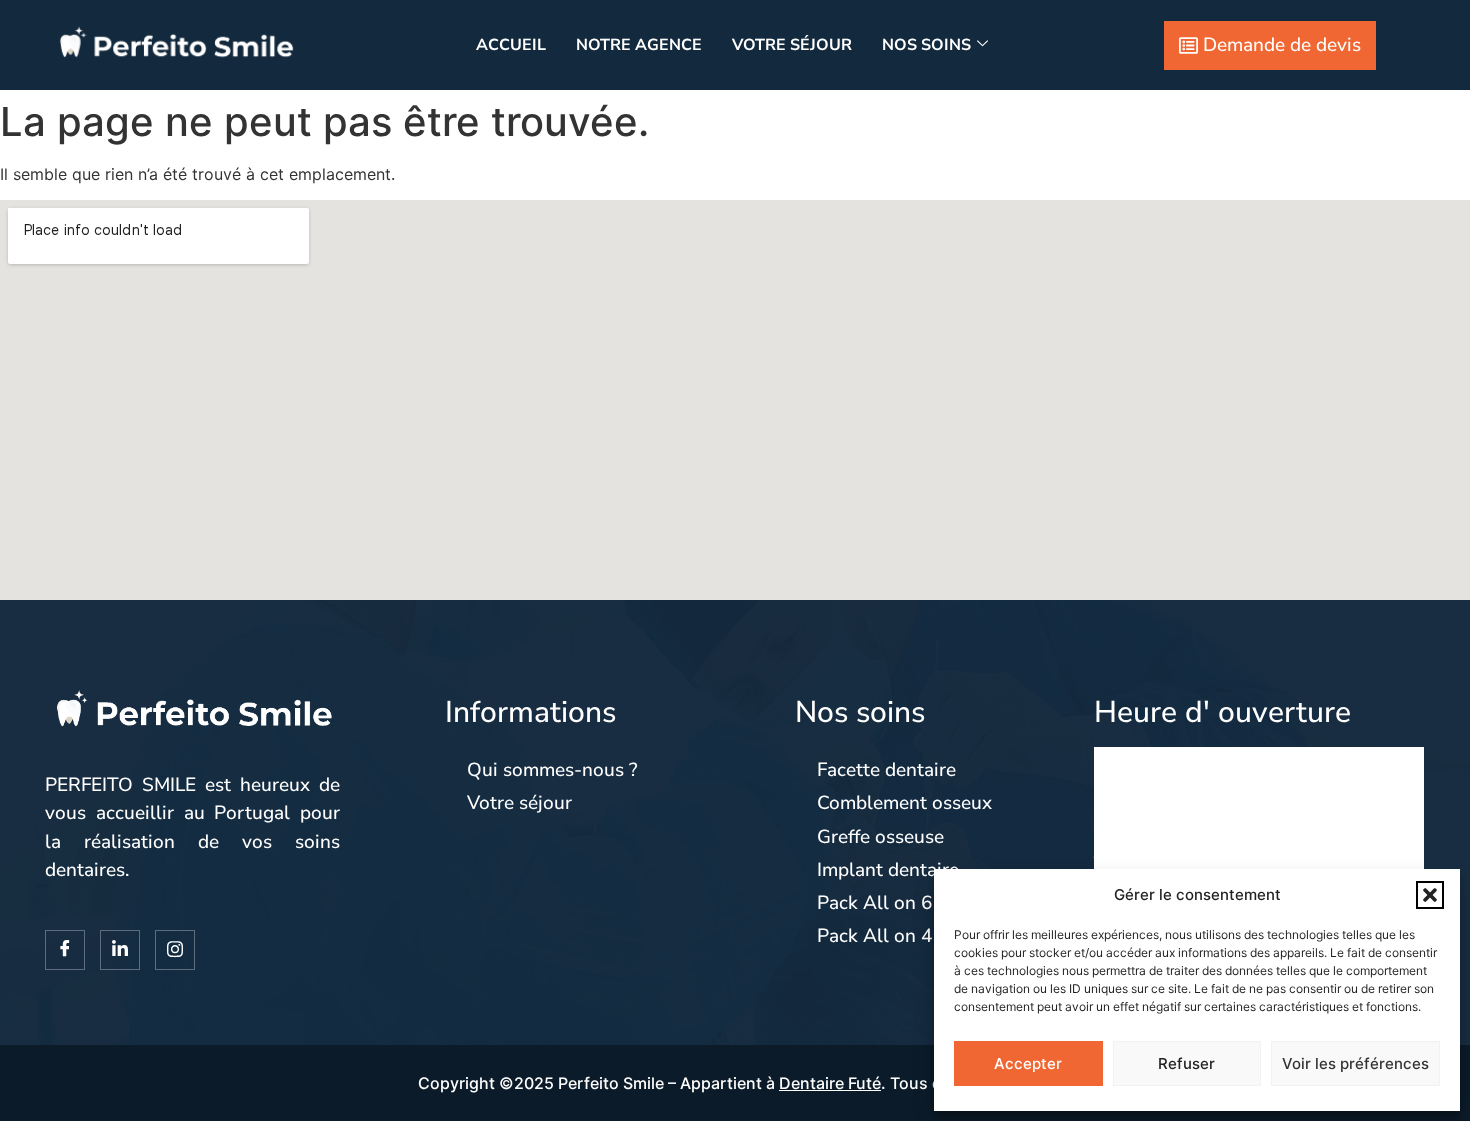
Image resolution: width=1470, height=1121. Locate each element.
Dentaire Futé (830, 1083)
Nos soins (926, 45)
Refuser (1186, 1063)
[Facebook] (65, 950)
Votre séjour (792, 45)
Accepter (1028, 1063)
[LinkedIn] (120, 950)
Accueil (511, 45)
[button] (1430, 895)
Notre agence (639, 45)
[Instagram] (175, 950)
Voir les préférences (1355, 1063)
